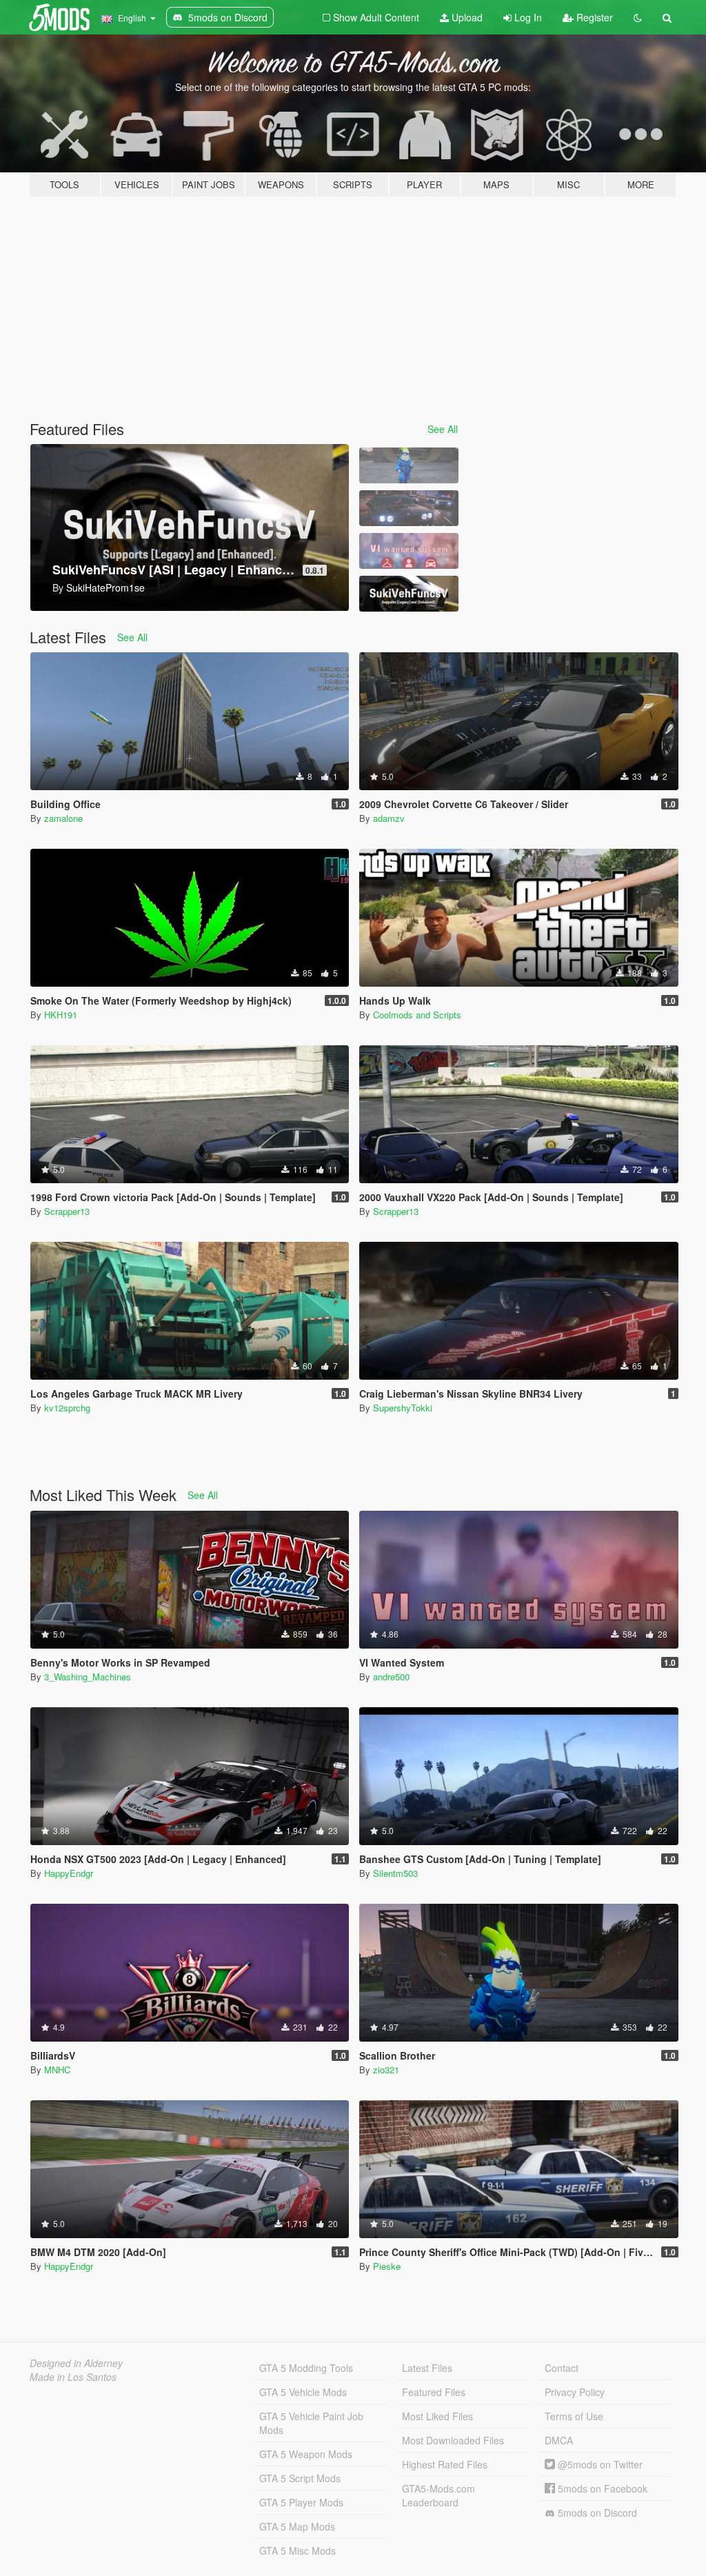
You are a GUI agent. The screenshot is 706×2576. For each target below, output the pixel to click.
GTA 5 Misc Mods (297, 2550)
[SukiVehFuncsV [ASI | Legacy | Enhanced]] (409, 594)
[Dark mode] (638, 17)
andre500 (391, 1677)
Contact (562, 2368)
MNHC (57, 2070)
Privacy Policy (575, 2392)
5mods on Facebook (601, 2488)
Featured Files (434, 2392)
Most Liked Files (437, 2416)
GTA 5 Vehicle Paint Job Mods (311, 2423)
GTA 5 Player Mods (301, 2502)
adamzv (389, 818)
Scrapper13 (67, 1211)
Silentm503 (395, 1873)
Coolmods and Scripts (417, 1015)
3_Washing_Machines (88, 1677)
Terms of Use (574, 2416)
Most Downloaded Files (453, 2440)
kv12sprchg (67, 1408)
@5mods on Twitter (599, 2464)
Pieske (387, 2266)
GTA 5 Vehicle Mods (303, 2392)
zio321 (386, 2070)
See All (443, 429)
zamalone (63, 818)
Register (593, 17)
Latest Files (427, 2368)
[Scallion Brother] (409, 465)
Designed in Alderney (76, 2363)
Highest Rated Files (445, 2464)
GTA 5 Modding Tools (306, 2368)
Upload (466, 17)
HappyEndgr (69, 1873)
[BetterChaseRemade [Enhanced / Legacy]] (409, 508)
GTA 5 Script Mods (300, 2478)
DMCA (559, 2440)
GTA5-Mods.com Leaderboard (438, 2495)
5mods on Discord (596, 2513)
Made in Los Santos (73, 2377)
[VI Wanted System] (409, 551)
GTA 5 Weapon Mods (306, 2454)
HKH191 (61, 1015)
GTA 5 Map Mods (297, 2526)
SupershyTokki (403, 1408)
